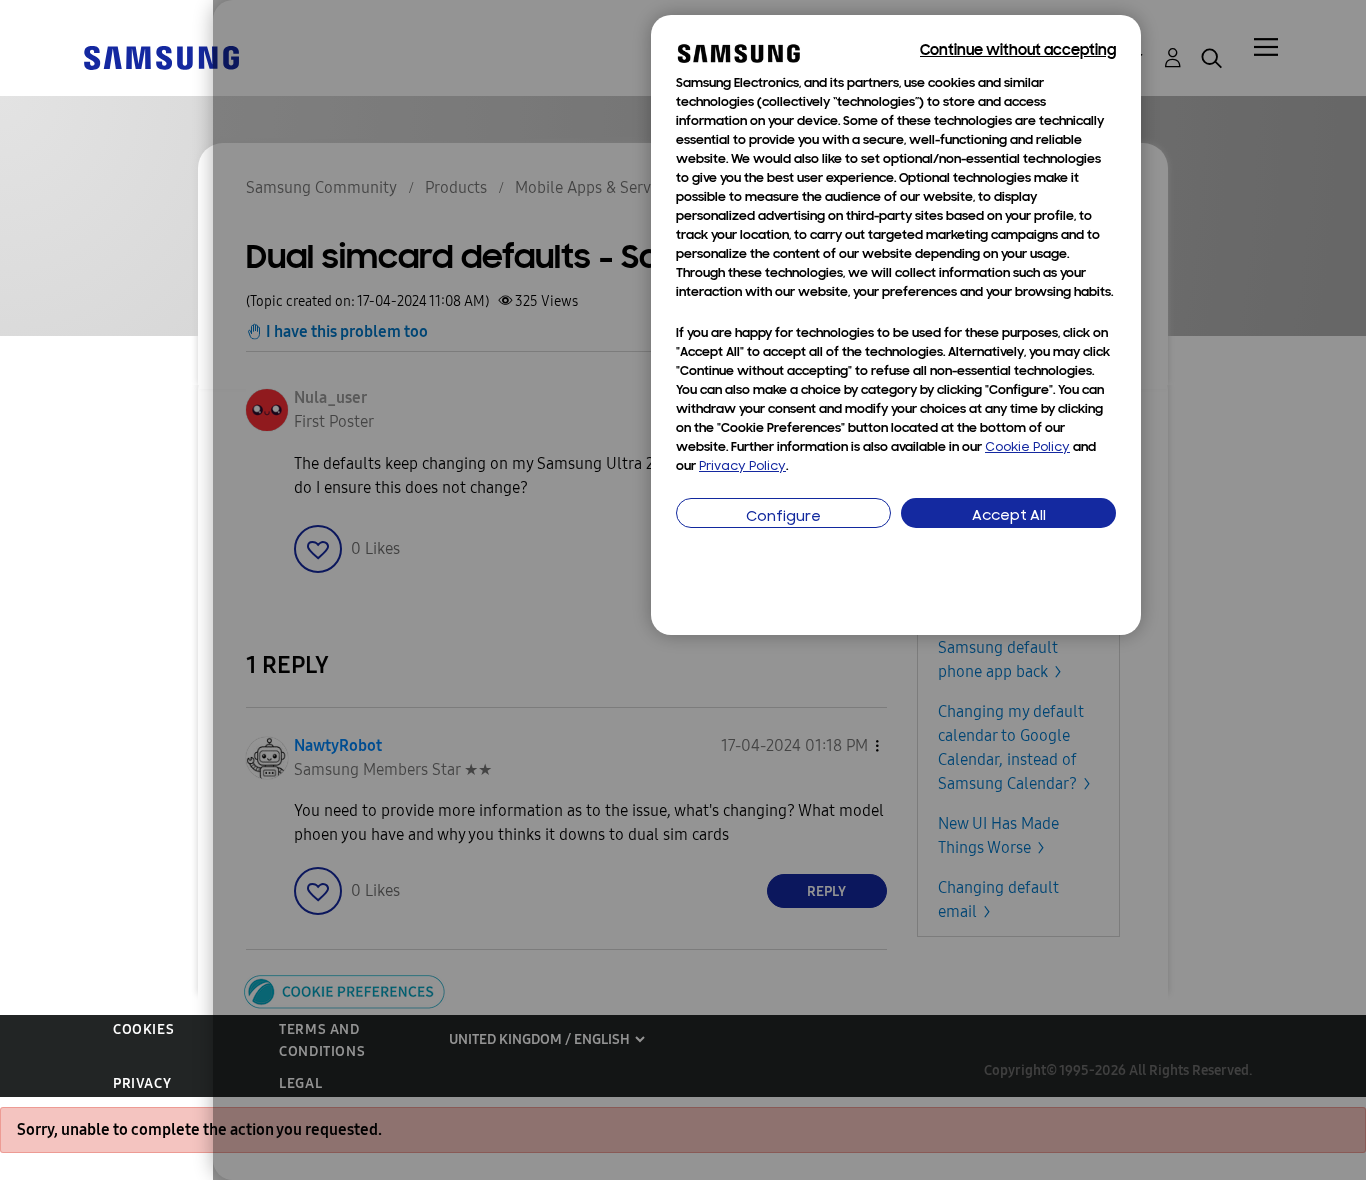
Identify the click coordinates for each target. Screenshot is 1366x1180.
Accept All (1009, 516)
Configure (783, 517)
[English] (161, 56)
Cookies (143, 1029)
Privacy (142, 1083)
